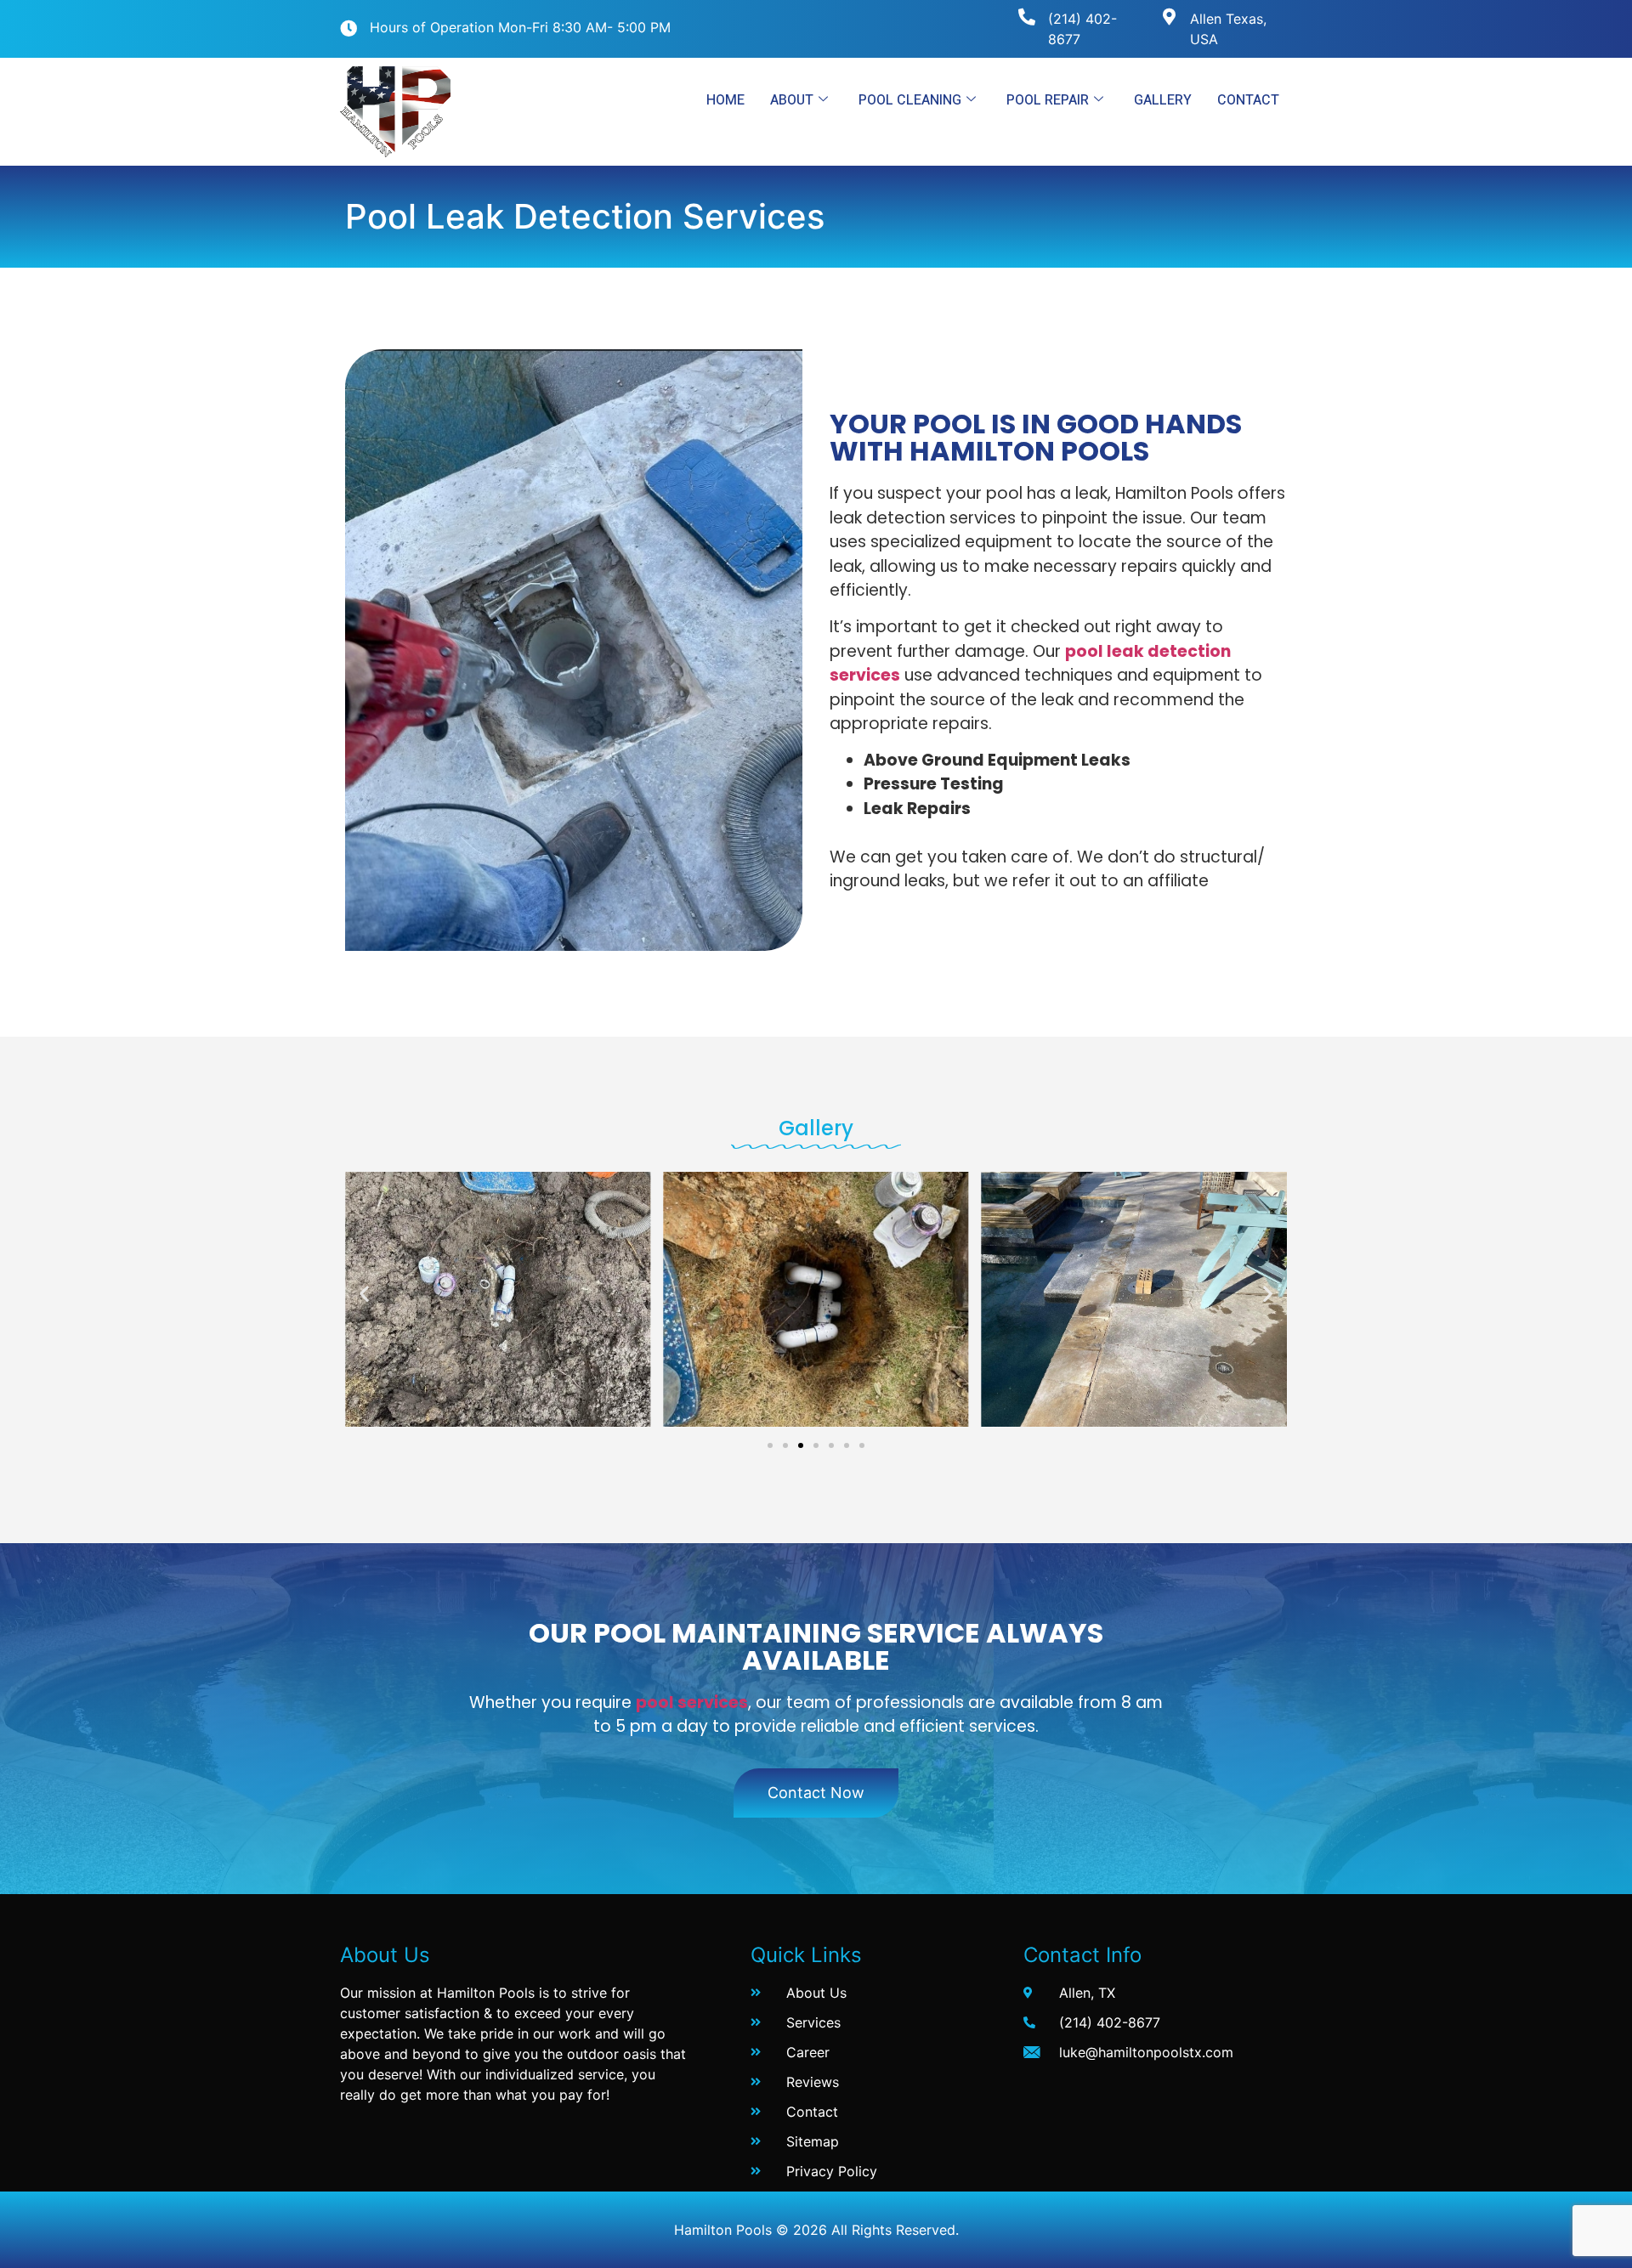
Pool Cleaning (910, 100)
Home (725, 100)
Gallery (1163, 100)
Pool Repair (1048, 100)
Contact (1248, 100)
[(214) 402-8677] (1027, 17)
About (792, 100)
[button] (364, 1293)
